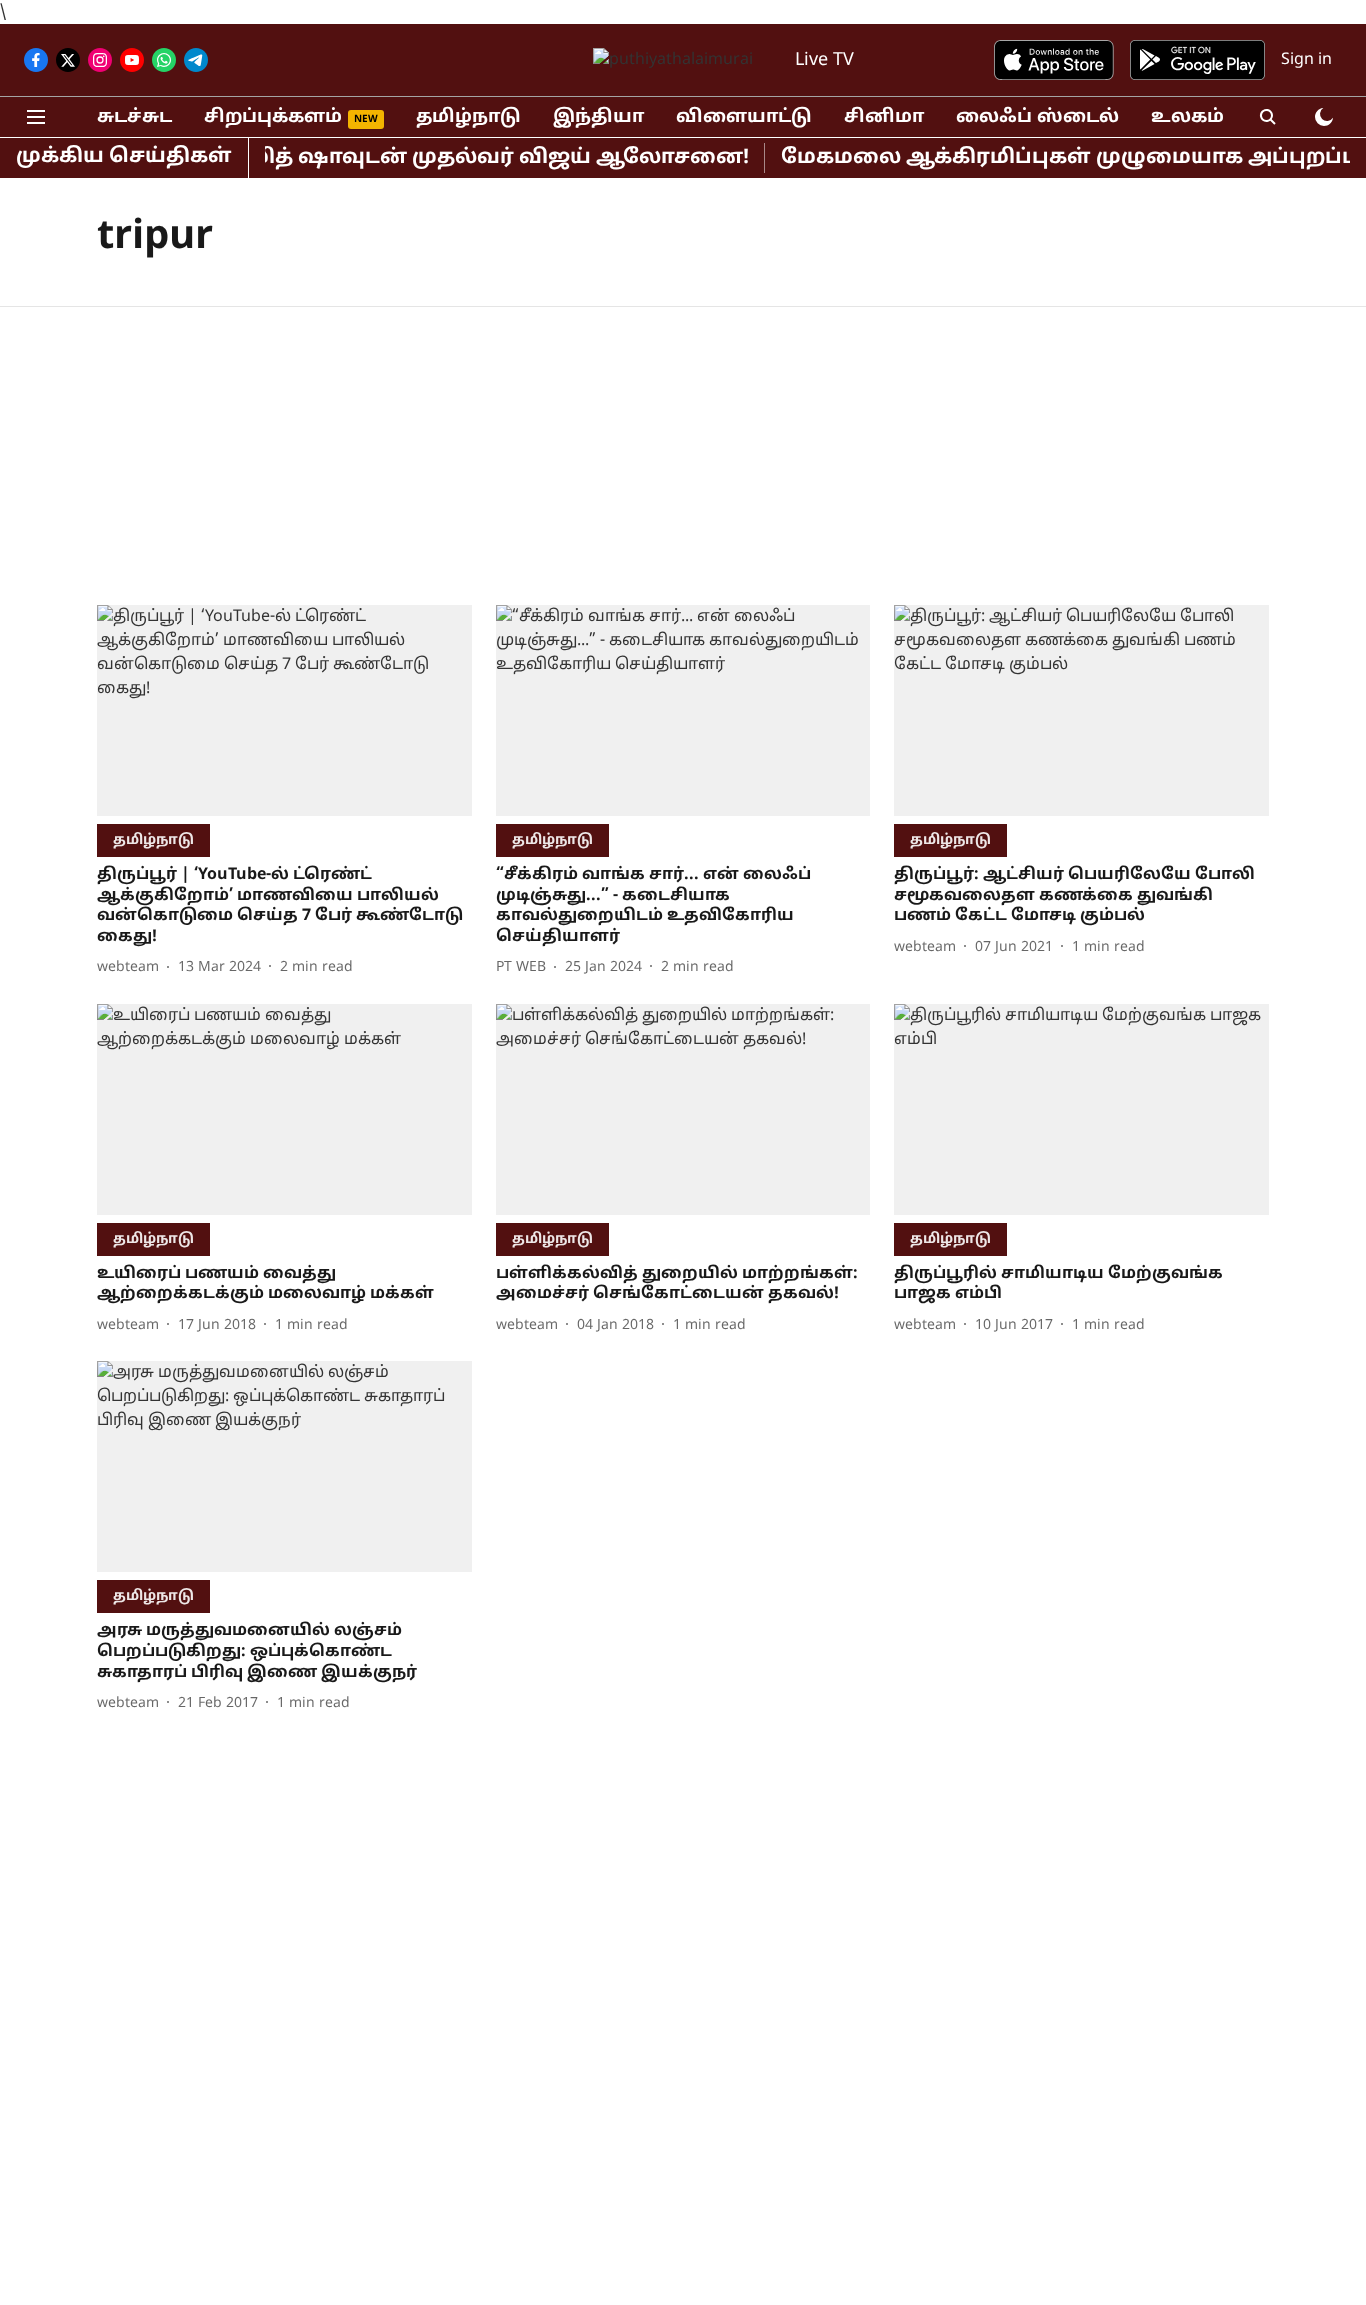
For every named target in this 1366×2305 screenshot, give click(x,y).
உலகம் (1187, 117)
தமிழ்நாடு (468, 117)
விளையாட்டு (744, 117)
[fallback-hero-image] (284, 710)
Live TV (824, 60)
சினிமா (884, 117)
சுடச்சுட (134, 117)
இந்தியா (598, 117)
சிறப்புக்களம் (273, 117)
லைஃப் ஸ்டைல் (1037, 117)
